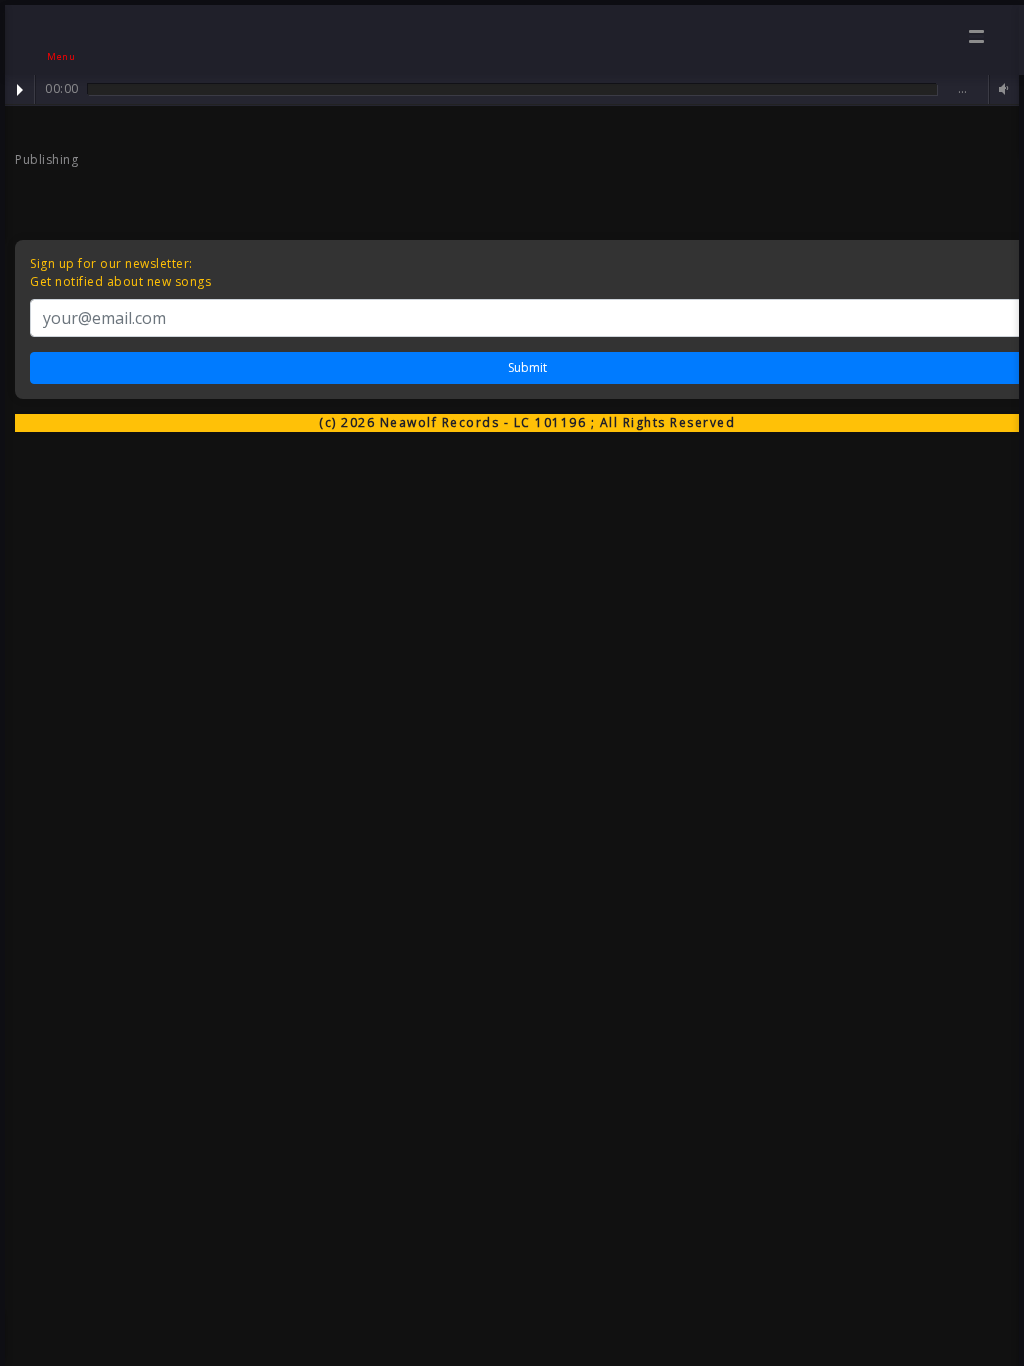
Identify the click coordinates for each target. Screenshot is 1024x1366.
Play (20, 90)
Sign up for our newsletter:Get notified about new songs (120, 272)
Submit (527, 367)
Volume (1001, 89)
